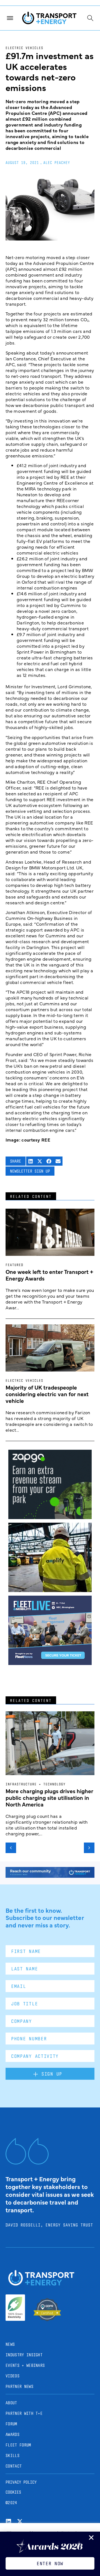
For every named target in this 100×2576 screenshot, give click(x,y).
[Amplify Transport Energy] (50, 1590)
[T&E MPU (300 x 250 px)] (50, 1517)
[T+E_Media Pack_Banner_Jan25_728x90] (50, 1876)
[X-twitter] (20, 2521)
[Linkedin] (8, 2521)
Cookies (13, 2492)
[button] (31, 1161)
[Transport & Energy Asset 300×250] (50, 1663)
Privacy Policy (21, 2482)
